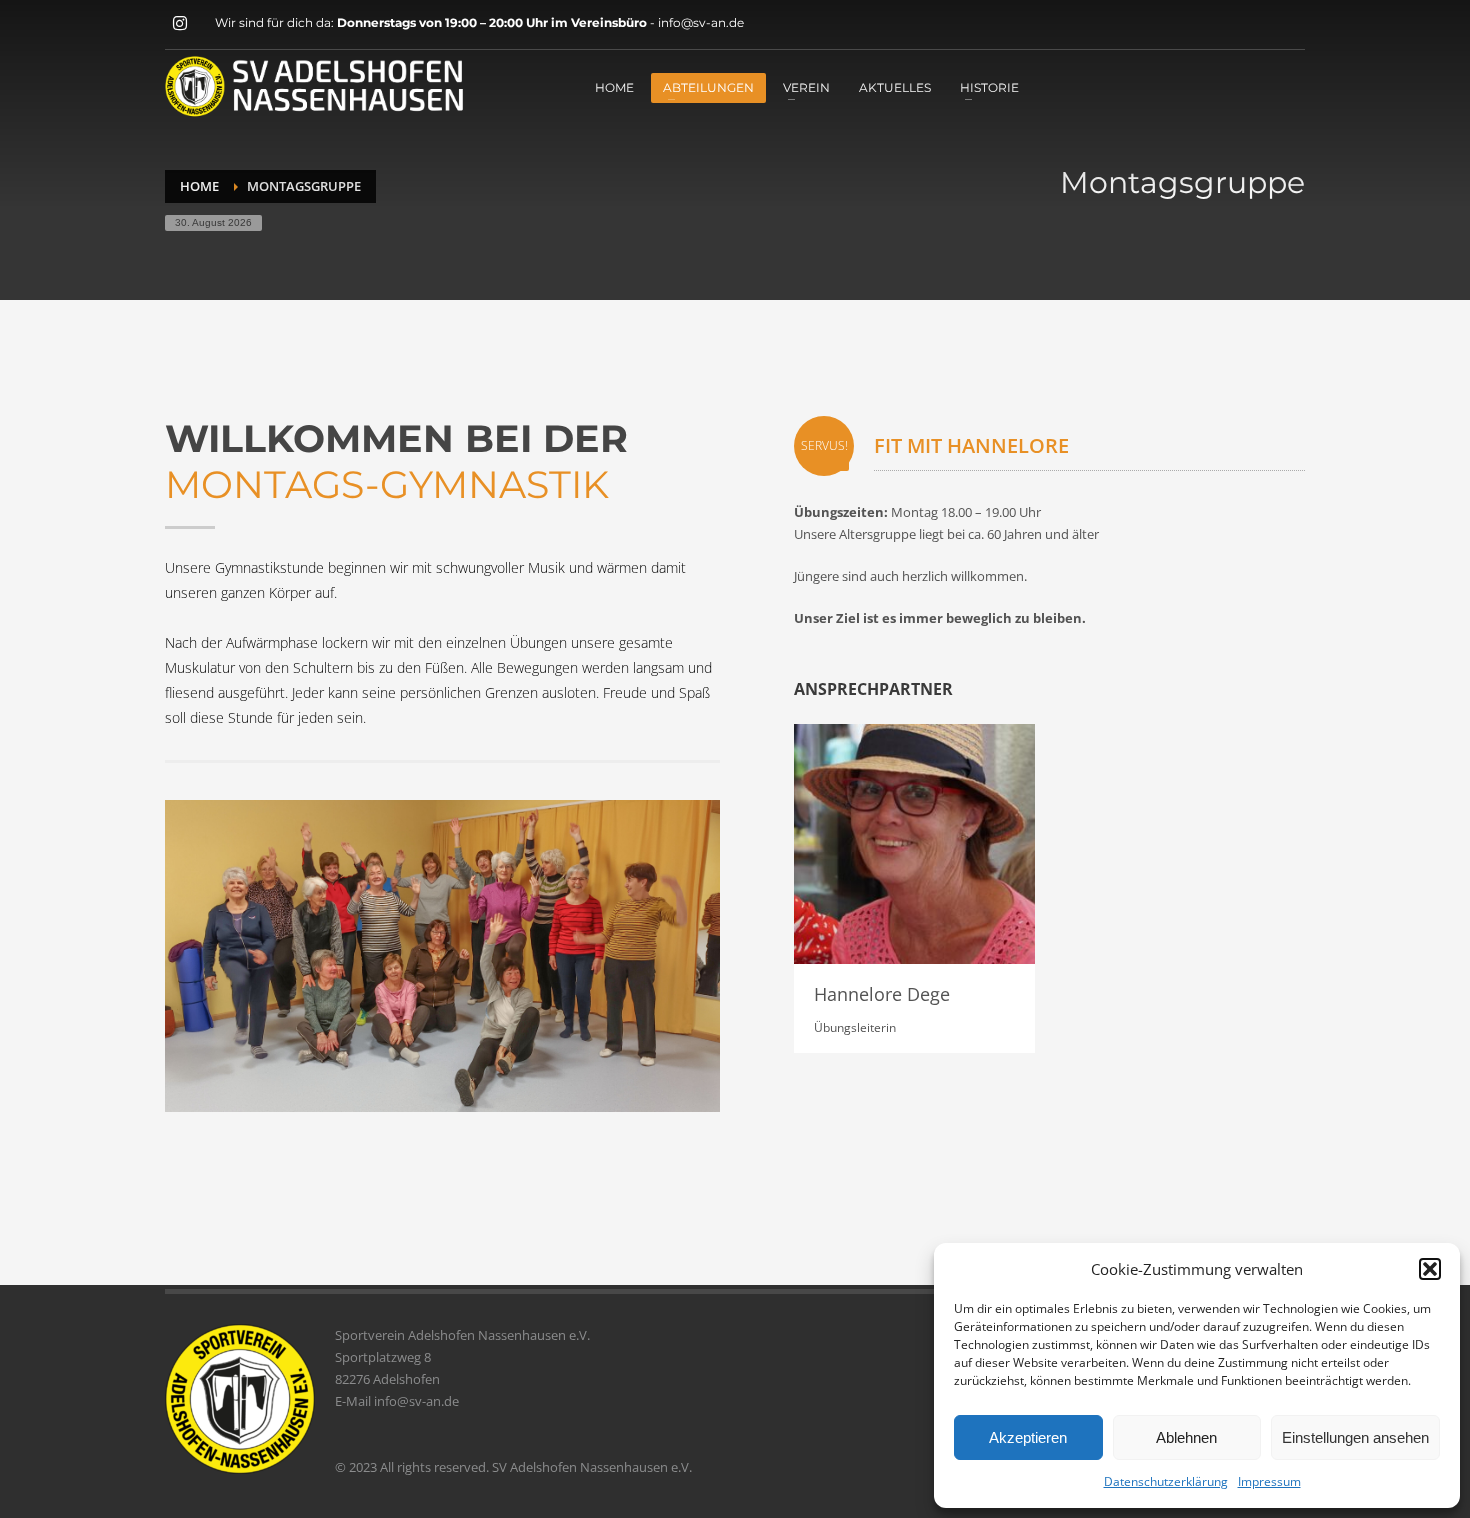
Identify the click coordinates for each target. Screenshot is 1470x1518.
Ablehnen (1186, 1437)
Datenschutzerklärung (1166, 1481)
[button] (1430, 1269)
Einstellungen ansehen (1355, 1437)
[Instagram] (180, 23)
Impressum (1269, 1481)
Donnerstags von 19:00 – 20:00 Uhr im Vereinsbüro (493, 22)
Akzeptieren (1028, 1437)
